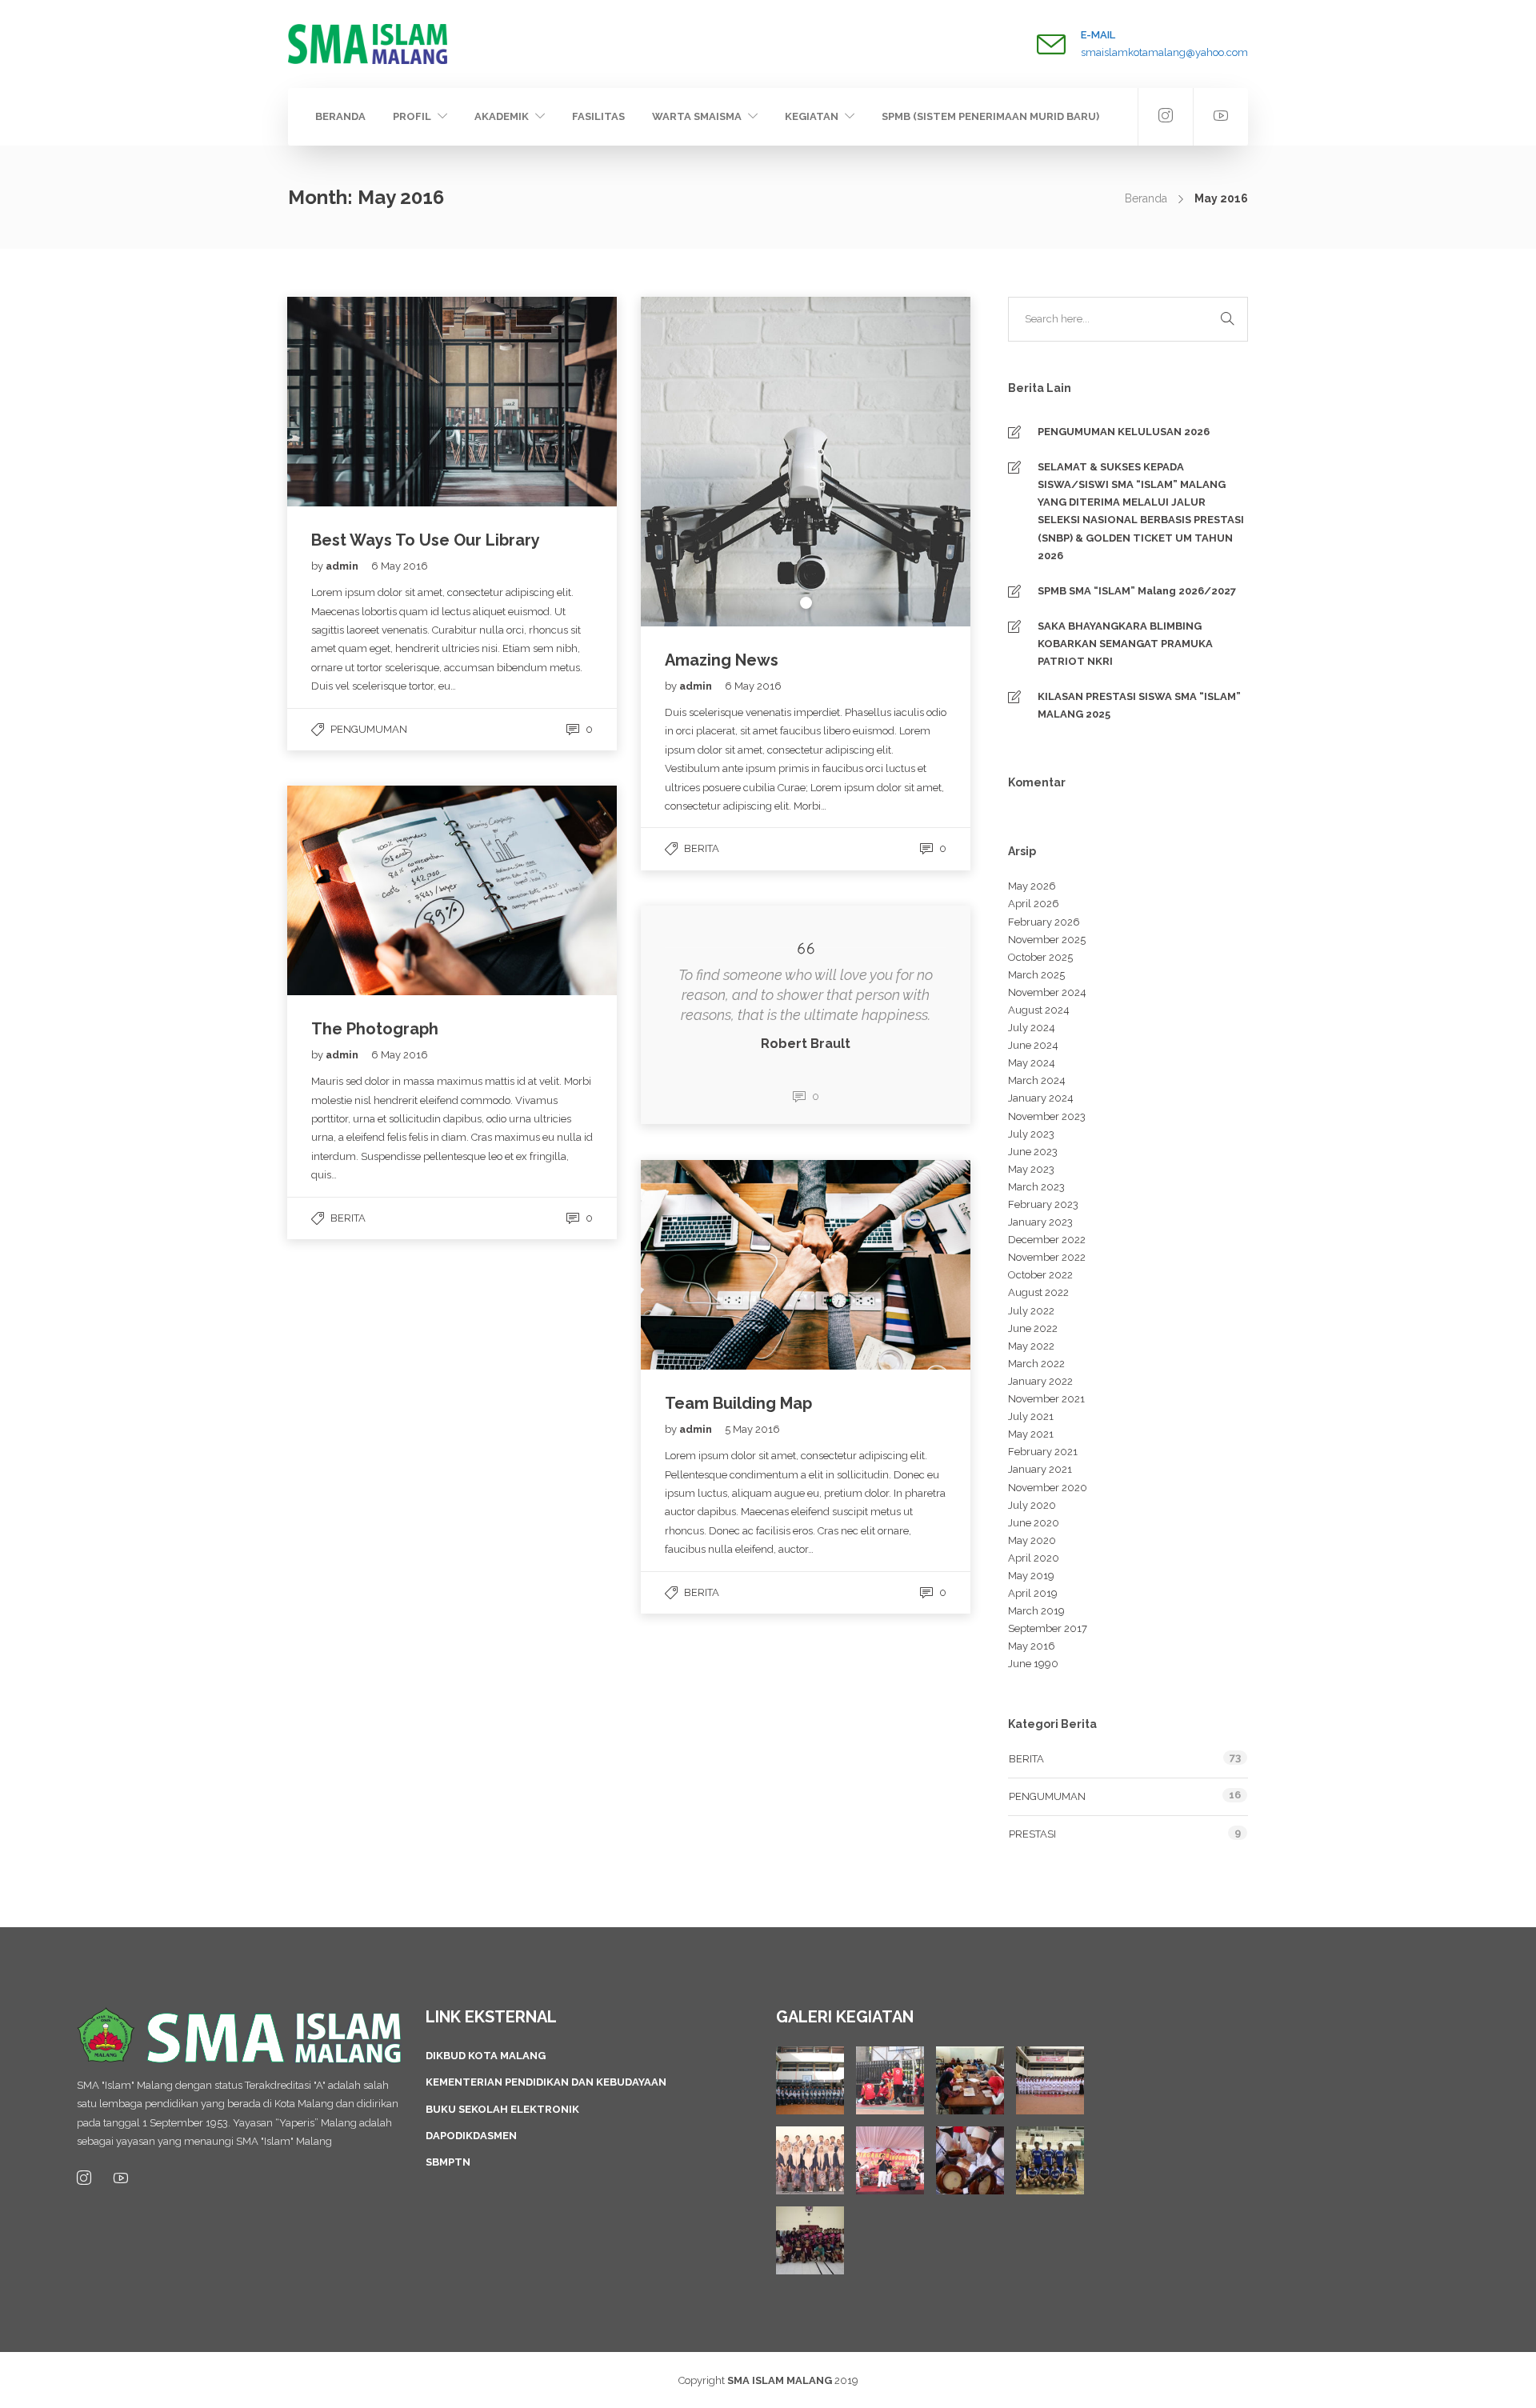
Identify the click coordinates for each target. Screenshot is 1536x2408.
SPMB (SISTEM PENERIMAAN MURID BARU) (990, 116)
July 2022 (1031, 1311)
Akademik (502, 116)
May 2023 (1031, 1169)
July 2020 (1032, 1505)
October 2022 (1040, 1275)
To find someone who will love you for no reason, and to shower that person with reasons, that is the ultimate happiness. (806, 995)
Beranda (340, 116)
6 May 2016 (400, 566)
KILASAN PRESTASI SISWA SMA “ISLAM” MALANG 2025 (1139, 705)
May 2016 (1032, 1646)
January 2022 (1040, 1381)
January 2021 (1040, 1469)
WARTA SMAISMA (697, 116)
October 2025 (1040, 957)
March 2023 (1036, 1187)
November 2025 (1047, 940)
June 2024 (1033, 1045)
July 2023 (1031, 1134)
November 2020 (1048, 1488)
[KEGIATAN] (810, 2080)
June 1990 (1033, 1664)
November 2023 (1047, 1116)
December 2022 (1047, 1240)
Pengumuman (369, 729)
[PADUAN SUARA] (810, 2160)
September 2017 (1048, 1628)
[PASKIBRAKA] (1050, 2080)
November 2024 (1047, 992)
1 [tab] (806, 603)
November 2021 (1046, 1399)
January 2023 (1040, 1222)
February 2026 (1044, 922)
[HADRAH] (970, 2160)
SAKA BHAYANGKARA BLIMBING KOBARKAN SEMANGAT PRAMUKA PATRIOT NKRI (1125, 644)
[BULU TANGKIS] (810, 2240)
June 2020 (1034, 1523)
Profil (412, 116)
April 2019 (1033, 1593)
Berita (702, 848)
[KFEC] (970, 2080)
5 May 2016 (752, 1429)
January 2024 (1041, 1098)
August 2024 (1039, 1010)
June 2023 (1033, 1152)
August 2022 (1038, 1292)
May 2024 (1032, 1063)
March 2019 (1036, 1611)
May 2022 (1031, 1346)
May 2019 (1031, 1576)
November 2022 (1047, 1257)
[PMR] (890, 2080)
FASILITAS (598, 116)
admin (343, 566)
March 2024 (1037, 1080)
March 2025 (1036, 975)
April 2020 (1034, 1558)
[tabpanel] (806, 462)
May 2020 (1032, 1540)
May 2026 (1032, 886)
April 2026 (1034, 904)
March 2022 (1036, 1364)
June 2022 (1033, 1328)
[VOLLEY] (1050, 2160)
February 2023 (1043, 1204)
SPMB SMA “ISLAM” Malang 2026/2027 (1137, 591)
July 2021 (1031, 1416)
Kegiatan (812, 116)
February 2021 (1043, 1452)
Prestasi (1032, 1834)
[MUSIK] (890, 2160)
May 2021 (1031, 1434)
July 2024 (1032, 1028)
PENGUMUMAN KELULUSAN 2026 (1124, 432)
